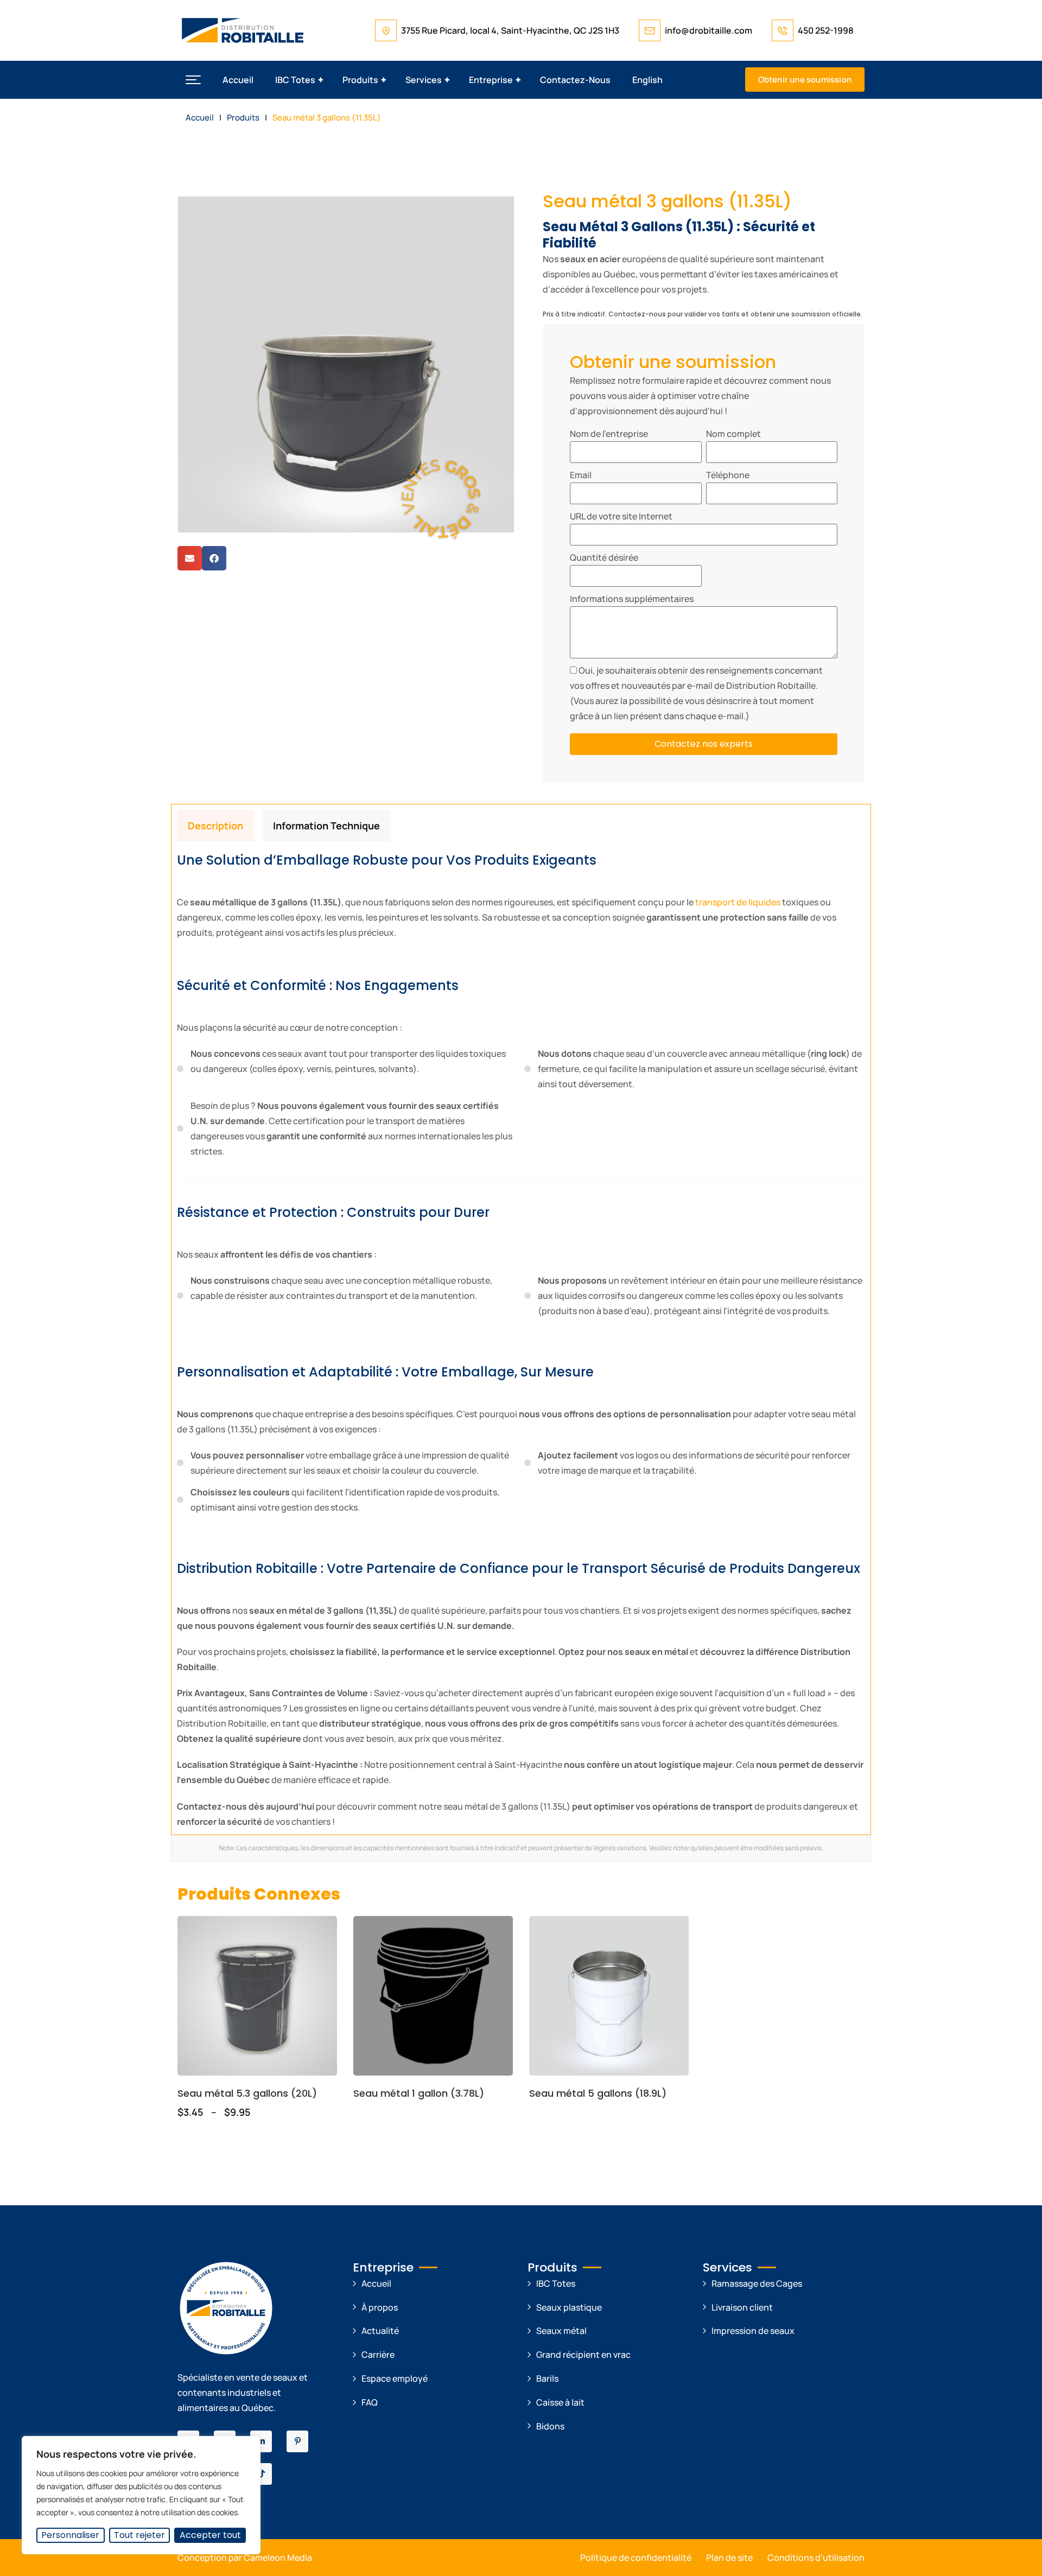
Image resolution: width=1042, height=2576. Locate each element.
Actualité (380, 2331)
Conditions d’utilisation (816, 2558)
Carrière (378, 2355)
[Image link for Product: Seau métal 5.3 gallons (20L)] (257, 1996)
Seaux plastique (569, 2307)
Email (581, 475)
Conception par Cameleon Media (245, 2558)
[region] (141, 2495)
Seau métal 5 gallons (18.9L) (598, 2093)
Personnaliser (70, 2535)
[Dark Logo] (243, 30)
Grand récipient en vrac (583, 2355)
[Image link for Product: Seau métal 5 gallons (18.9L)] (609, 1996)
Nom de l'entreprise (609, 434)
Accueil (238, 80)
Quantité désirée (604, 557)
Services (424, 80)
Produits (360, 80)
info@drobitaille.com (709, 30)
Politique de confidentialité (636, 2558)
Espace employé (395, 2378)
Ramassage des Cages (757, 2283)
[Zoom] (500, 210)
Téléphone (728, 475)
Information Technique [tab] (326, 826)
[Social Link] (261, 2441)
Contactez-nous (575, 80)
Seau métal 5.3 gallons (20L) (247, 2093)
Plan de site (729, 2558)
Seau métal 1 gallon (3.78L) (419, 2093)
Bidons (550, 2426)
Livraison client (742, 2307)
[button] (193, 80)
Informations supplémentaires (632, 599)
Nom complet (733, 434)
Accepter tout (210, 2535)
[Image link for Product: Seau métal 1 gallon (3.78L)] (433, 1996)
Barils (547, 2378)
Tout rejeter (139, 2535)
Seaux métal (561, 2331)
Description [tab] (215, 826)
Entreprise (491, 80)
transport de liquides (737, 902)
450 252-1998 (826, 30)
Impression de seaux (753, 2331)
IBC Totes (295, 80)
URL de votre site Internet (621, 516)
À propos (380, 2307)
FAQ (370, 2402)
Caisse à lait (560, 2402)
